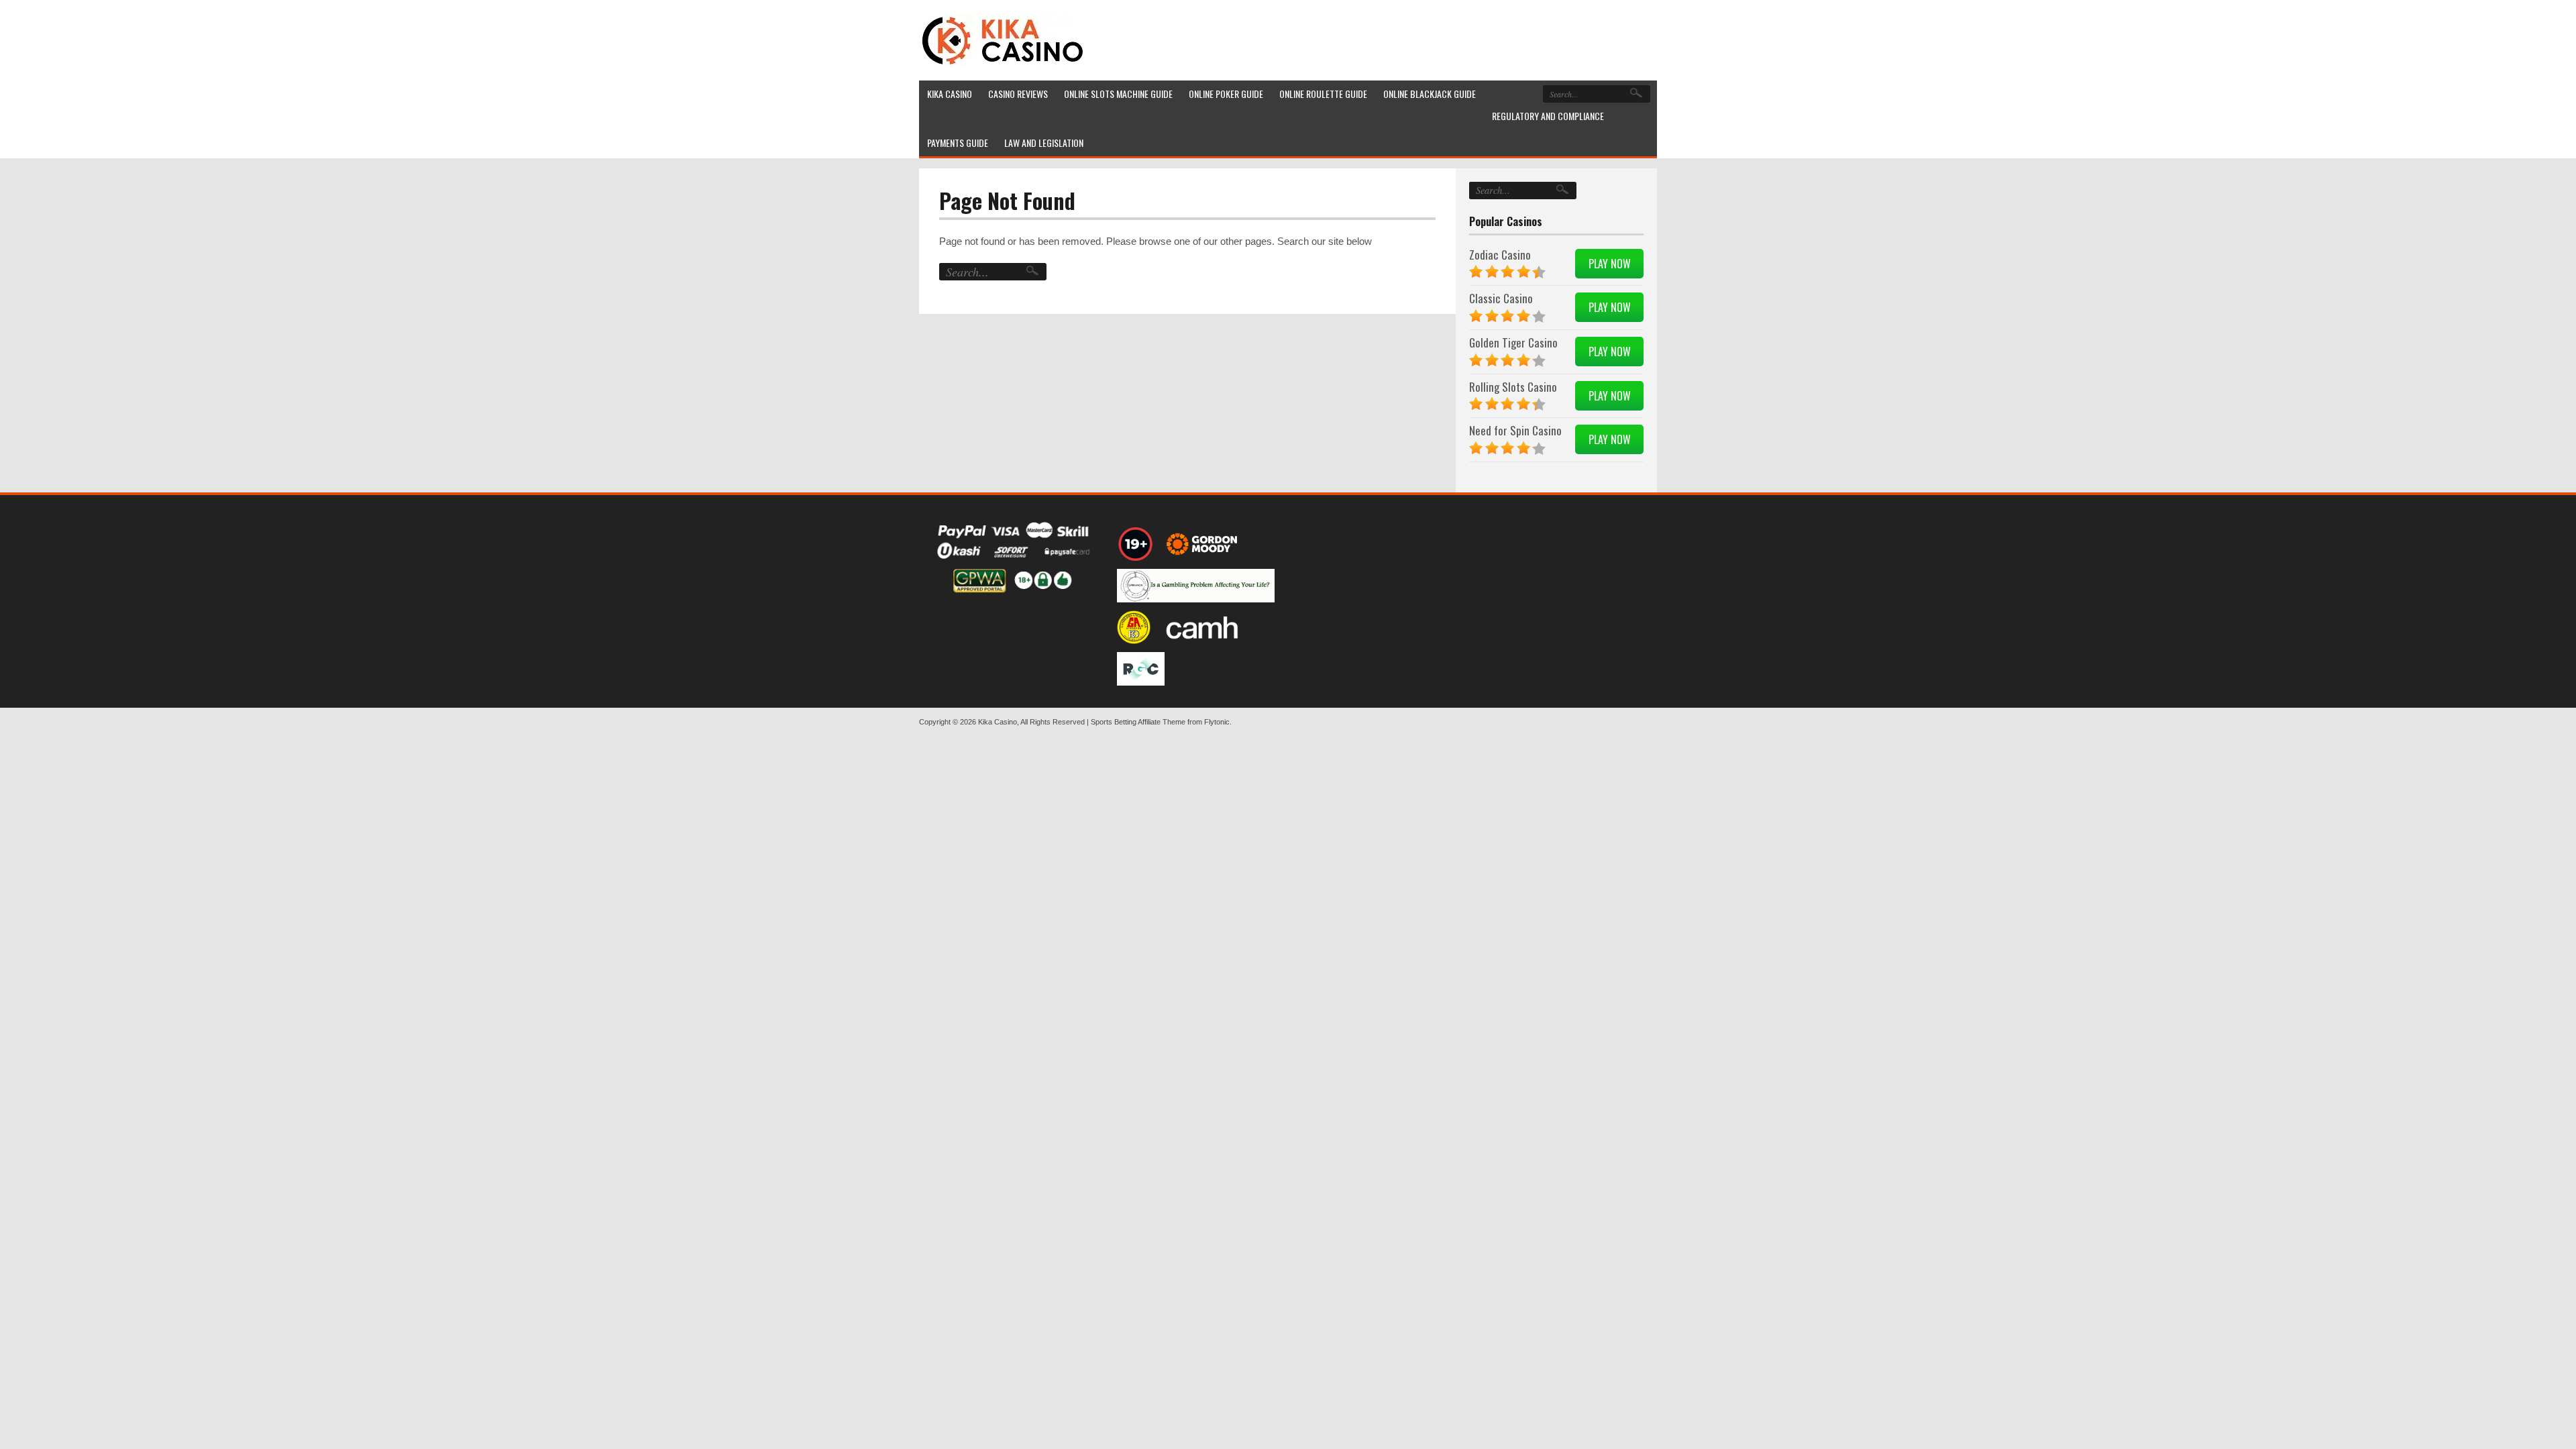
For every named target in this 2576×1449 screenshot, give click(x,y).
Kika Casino (998, 722)
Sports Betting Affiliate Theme (1138, 722)
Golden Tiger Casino (1513, 342)
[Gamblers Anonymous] (1134, 627)
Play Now (1610, 264)
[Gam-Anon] (1196, 586)
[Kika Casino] (1003, 40)
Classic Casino (1501, 298)
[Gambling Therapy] (1204, 544)
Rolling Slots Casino (1513, 387)
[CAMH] (1203, 627)
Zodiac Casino (1500, 255)
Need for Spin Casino (1515, 430)
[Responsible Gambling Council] (1141, 669)
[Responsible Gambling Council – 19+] (1136, 544)
